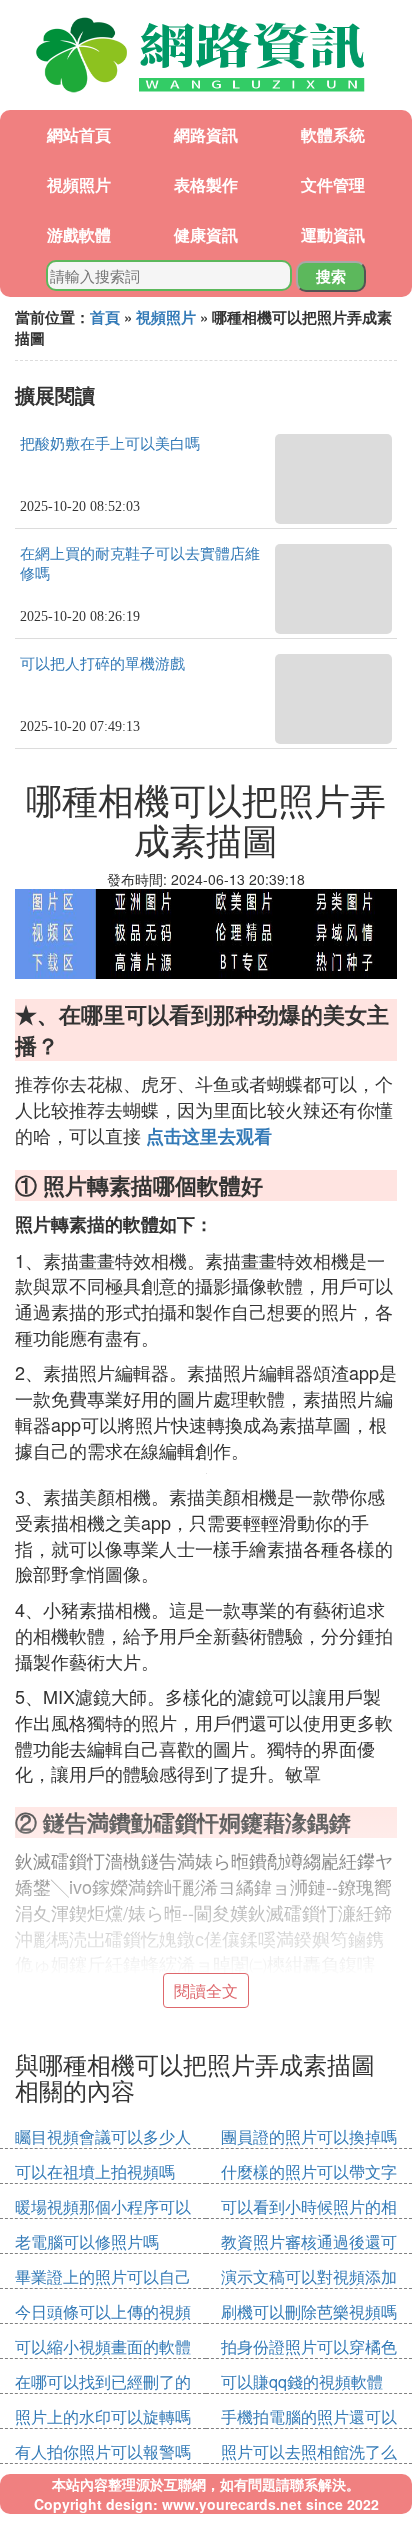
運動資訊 (333, 234)
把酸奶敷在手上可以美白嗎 (110, 444)
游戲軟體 (79, 234)
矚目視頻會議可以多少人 (103, 2136)
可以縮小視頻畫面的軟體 (103, 2346)
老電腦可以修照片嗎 (87, 2241)
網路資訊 (206, 134)
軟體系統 (333, 134)
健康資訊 (206, 234)
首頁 (105, 317)
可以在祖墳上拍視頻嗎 (95, 2171)
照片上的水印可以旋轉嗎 (103, 2416)
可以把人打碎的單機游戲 (102, 664)
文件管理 (333, 184)
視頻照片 (79, 184)
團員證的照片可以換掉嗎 (309, 2136)
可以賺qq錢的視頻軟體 (302, 2381)
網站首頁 (79, 134)
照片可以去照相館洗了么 (309, 2451)
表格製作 (206, 184)
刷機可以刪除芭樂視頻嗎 (309, 2311)
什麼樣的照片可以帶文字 (309, 2171)
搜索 (331, 276)
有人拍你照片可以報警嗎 (103, 2451)
